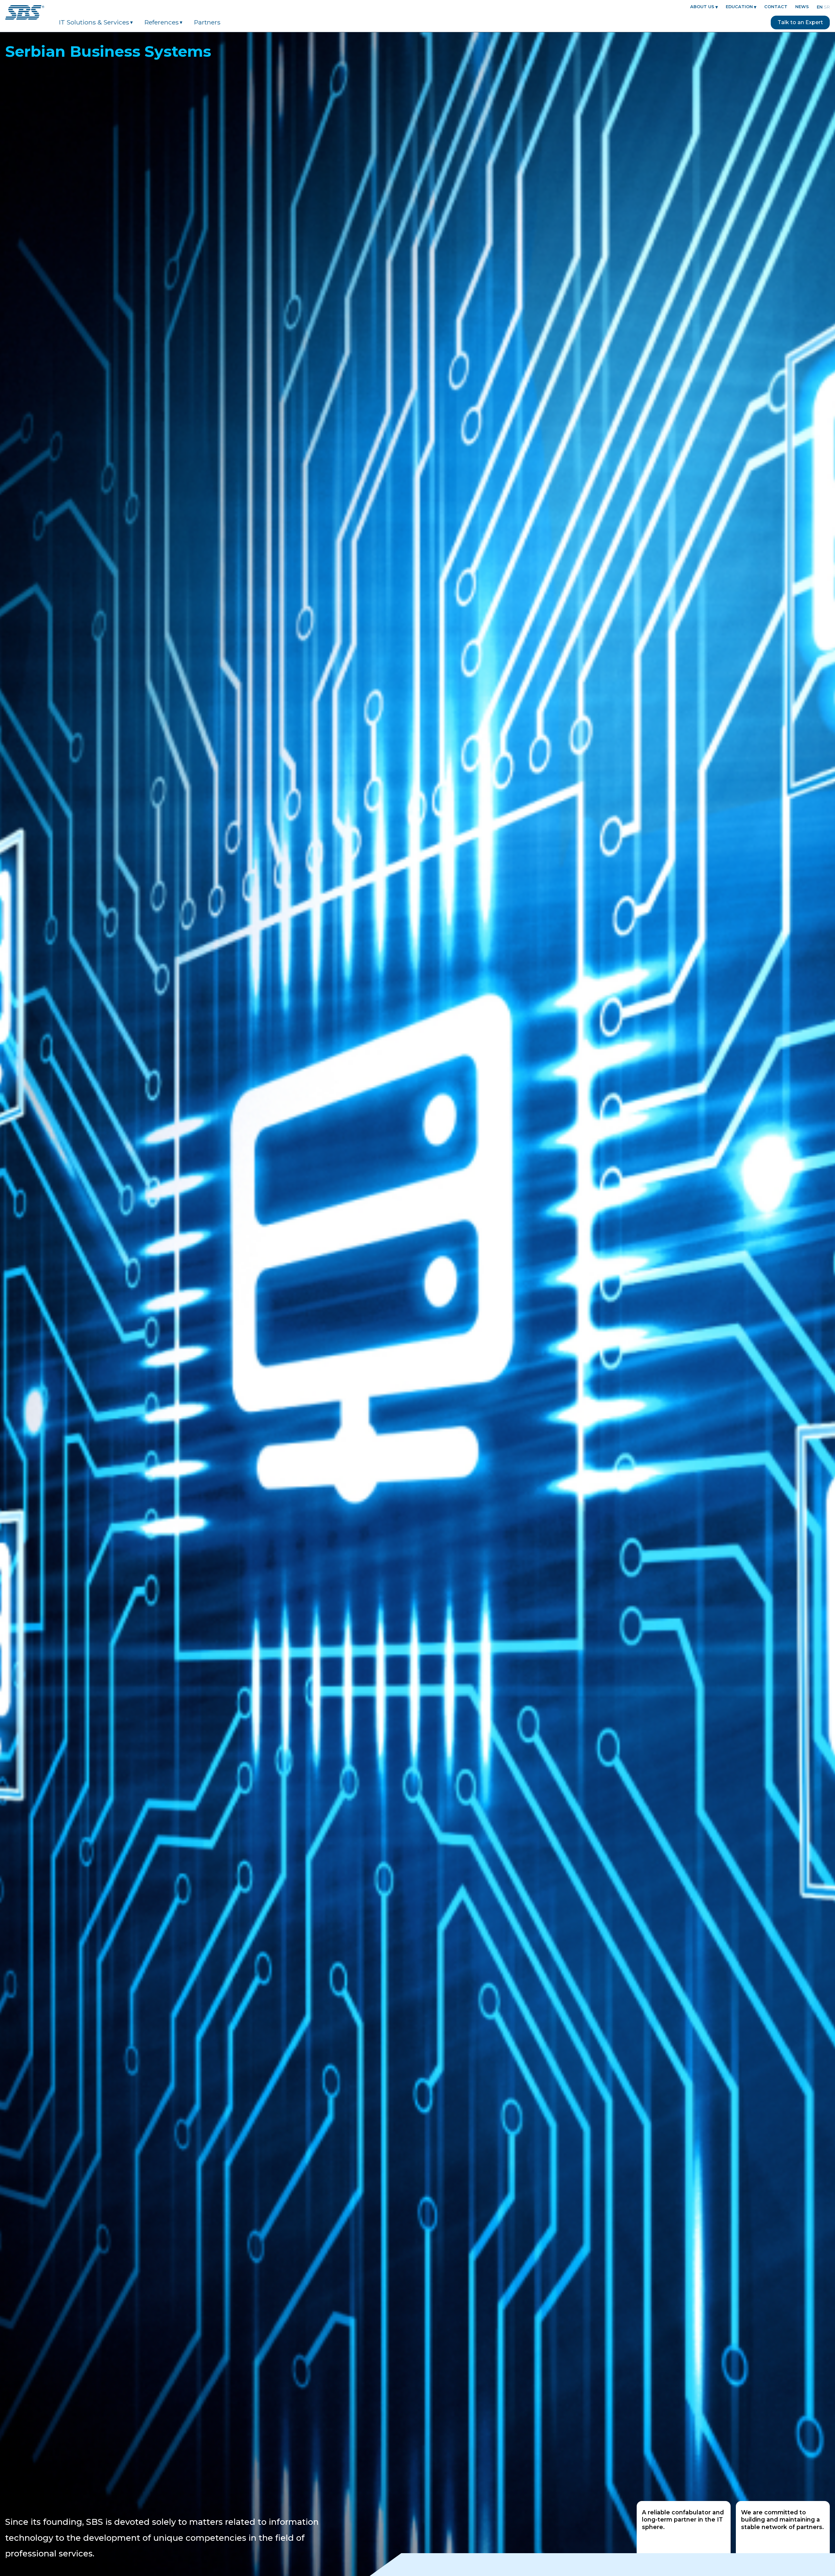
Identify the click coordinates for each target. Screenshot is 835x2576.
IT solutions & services (94, 22)
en (820, 7)
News (802, 7)
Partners (207, 22)
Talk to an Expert (800, 22)
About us (702, 7)
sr (827, 7)
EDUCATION (739, 7)
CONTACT (776, 7)
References (162, 22)
